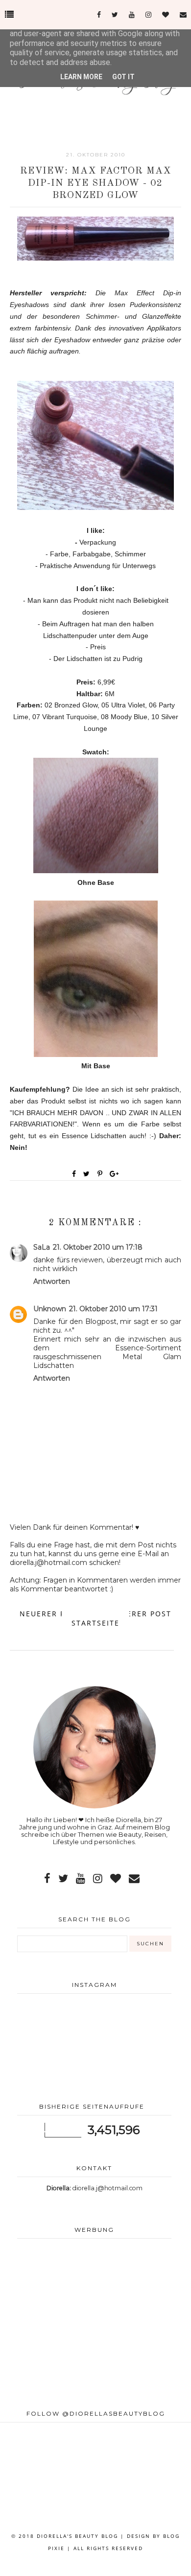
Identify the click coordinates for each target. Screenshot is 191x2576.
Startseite (95, 1623)
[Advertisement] (94, 2324)
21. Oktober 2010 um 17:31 (113, 1309)
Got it (123, 77)
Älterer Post (142, 1614)
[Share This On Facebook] (74, 1174)
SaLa (42, 1247)
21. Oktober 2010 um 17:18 (98, 1247)
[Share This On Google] (115, 1174)
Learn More (81, 77)
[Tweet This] (88, 1174)
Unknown (50, 1309)
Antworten (52, 1281)
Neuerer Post (50, 1614)
